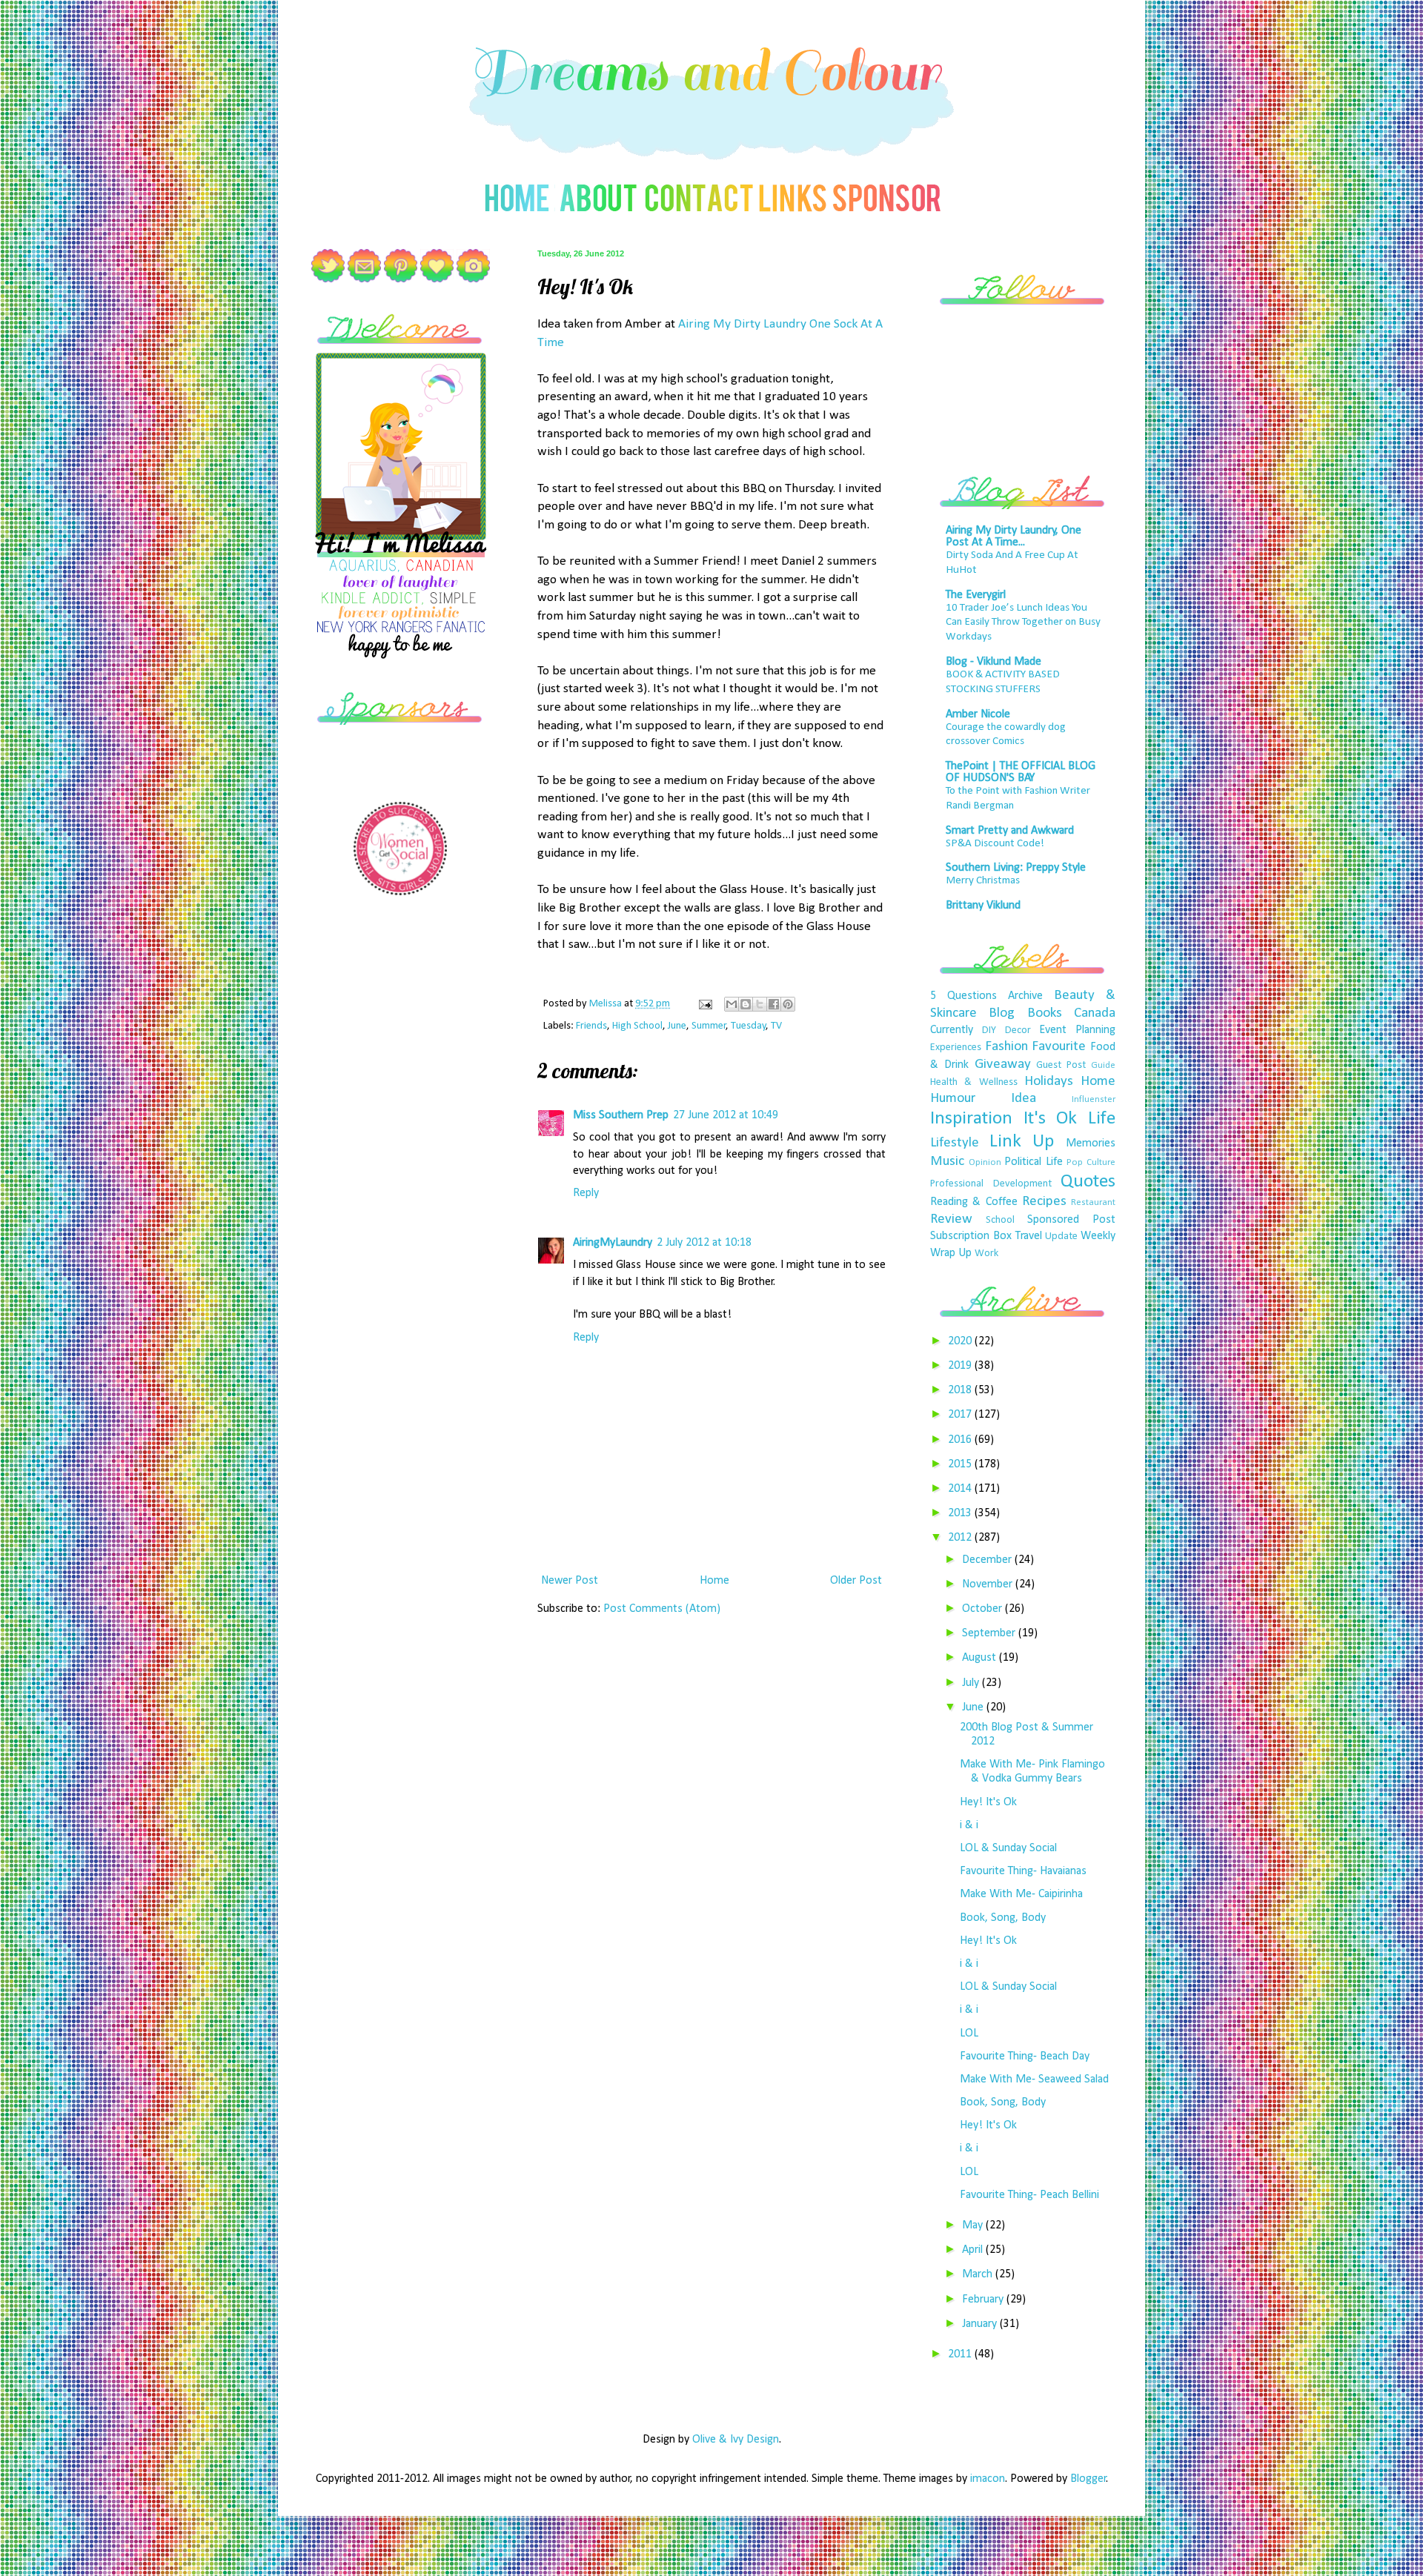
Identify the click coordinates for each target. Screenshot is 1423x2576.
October (984, 1609)
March (979, 2274)
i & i (969, 1825)
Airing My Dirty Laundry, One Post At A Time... (1014, 537)
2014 (961, 1489)
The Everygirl (976, 595)
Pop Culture (1091, 1162)
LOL (969, 2034)
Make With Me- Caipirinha (1021, 1894)
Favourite (1059, 1047)
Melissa (607, 1004)
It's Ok (1051, 1119)
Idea (1024, 1099)
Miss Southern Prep (621, 1115)
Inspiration (971, 1119)
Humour (953, 1099)
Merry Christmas (983, 881)
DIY (989, 1030)
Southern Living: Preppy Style (1016, 868)
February (984, 2300)
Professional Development (991, 1184)
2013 (961, 1513)
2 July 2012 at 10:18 (704, 1243)
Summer (709, 1026)
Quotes (1088, 1182)
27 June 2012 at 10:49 (726, 1115)
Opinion (985, 1162)
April (974, 2250)
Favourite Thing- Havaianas (1023, 1871)
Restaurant (1093, 1202)
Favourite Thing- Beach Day (1025, 2057)
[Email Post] (704, 1004)
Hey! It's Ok (988, 1802)
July (972, 1683)
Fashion (1006, 1047)
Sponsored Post (1071, 1220)
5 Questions (963, 996)
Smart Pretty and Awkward (1010, 831)
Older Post (856, 1581)
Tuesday (749, 1026)
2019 (961, 1366)
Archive (1025, 996)
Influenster (1094, 1099)
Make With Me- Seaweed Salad (1034, 2079)
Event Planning (1077, 1030)
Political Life (1034, 1162)
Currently (952, 1030)
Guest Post (1061, 1065)
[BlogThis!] (746, 1004)
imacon (988, 2479)
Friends (591, 1026)
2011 (961, 2354)
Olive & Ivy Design (736, 2440)
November (989, 1584)
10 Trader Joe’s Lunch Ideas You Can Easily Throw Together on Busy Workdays (1023, 623)
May (974, 2225)
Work (986, 1254)
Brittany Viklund (983, 906)
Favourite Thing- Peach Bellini (1029, 2195)
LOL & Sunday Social (1008, 1848)
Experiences (956, 1048)
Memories (1091, 1143)
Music (947, 1162)
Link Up (1022, 1142)
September (990, 1633)
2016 (961, 1440)
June (677, 1026)
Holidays (1049, 1082)
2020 (961, 1341)
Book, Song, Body (1003, 1918)
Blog (1002, 1013)
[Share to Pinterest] (788, 1004)
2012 (961, 1538)
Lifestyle (955, 1143)
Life (1102, 1119)
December (988, 1560)
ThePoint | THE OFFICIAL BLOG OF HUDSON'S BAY (1021, 772)
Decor (1018, 1030)
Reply (586, 1193)
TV (776, 1026)
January (981, 2324)
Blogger (1088, 2479)
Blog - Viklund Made (994, 662)
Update (1061, 1236)
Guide (1103, 1065)
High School (637, 1026)
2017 (961, 1415)
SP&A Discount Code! (995, 844)
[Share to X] (760, 1004)
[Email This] (732, 1004)
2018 (961, 1390)
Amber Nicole (978, 714)
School (1000, 1220)
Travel (1029, 1236)
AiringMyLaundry (613, 1243)
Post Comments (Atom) (662, 1609)
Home (714, 1581)
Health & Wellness (974, 1082)
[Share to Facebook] (774, 1004)
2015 (961, 1464)
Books (1045, 1013)
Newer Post (570, 1581)
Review (951, 1219)
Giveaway (1003, 1065)
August (981, 1658)
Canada (1095, 1013)
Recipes (1044, 1202)
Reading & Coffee (974, 1202)
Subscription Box (971, 1236)
